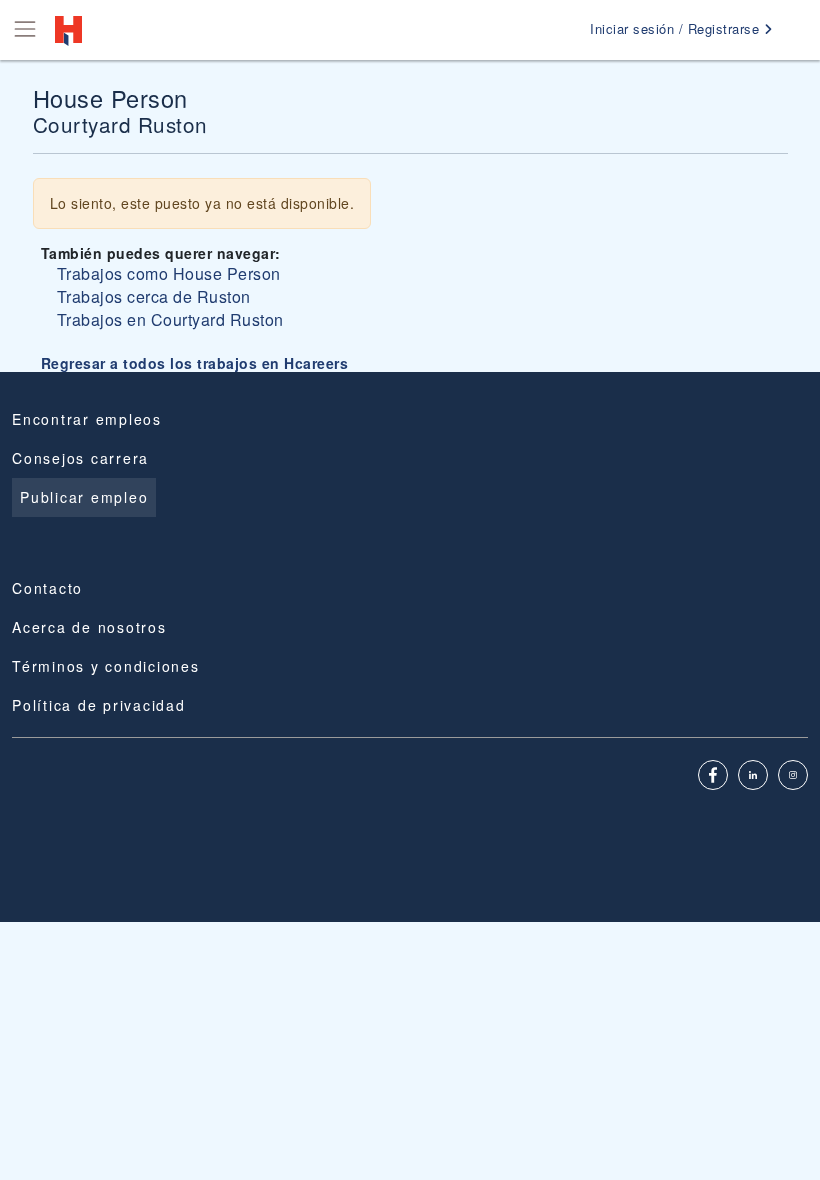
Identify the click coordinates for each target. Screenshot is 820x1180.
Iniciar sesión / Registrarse (677, 28)
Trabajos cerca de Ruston (154, 296)
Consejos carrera (80, 458)
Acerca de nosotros (89, 627)
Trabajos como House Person (169, 273)
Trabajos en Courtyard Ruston (170, 319)
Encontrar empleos (87, 419)
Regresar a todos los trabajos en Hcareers (195, 363)
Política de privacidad (99, 705)
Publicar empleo (84, 497)
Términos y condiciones (106, 666)
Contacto (47, 588)
